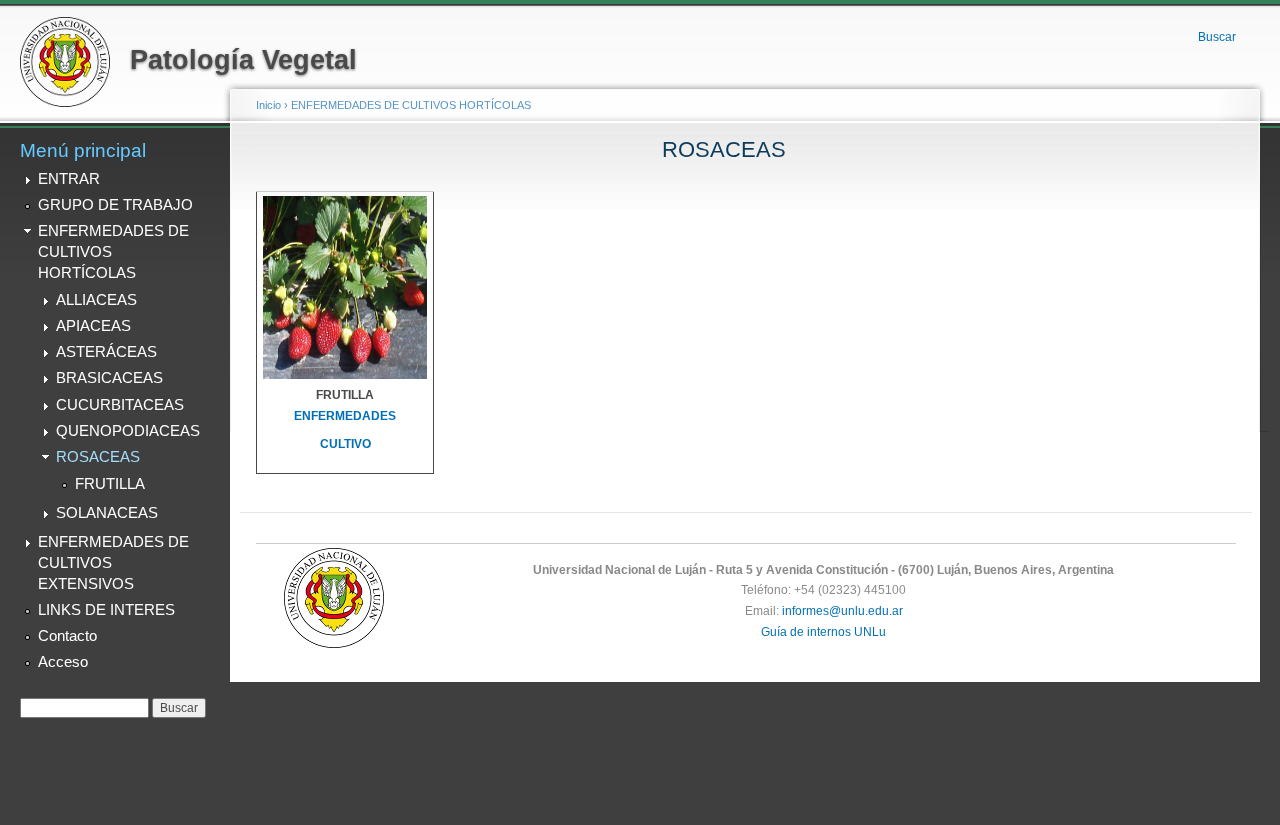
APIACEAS (93, 326)
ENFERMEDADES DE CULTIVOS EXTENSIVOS (113, 562)
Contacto (67, 636)
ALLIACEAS (96, 300)
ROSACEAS (98, 457)
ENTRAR (69, 179)
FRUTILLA (110, 484)
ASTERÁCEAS (106, 352)
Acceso (63, 662)
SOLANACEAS (107, 513)
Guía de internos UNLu (823, 632)
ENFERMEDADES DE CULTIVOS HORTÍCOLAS (113, 251)
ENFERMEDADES (345, 416)
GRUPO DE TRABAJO (115, 205)
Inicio (268, 105)
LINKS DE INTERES (106, 610)
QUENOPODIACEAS (128, 431)
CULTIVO (345, 444)
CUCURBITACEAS (120, 405)
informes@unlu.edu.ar (842, 611)
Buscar (1217, 37)
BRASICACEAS (109, 378)
